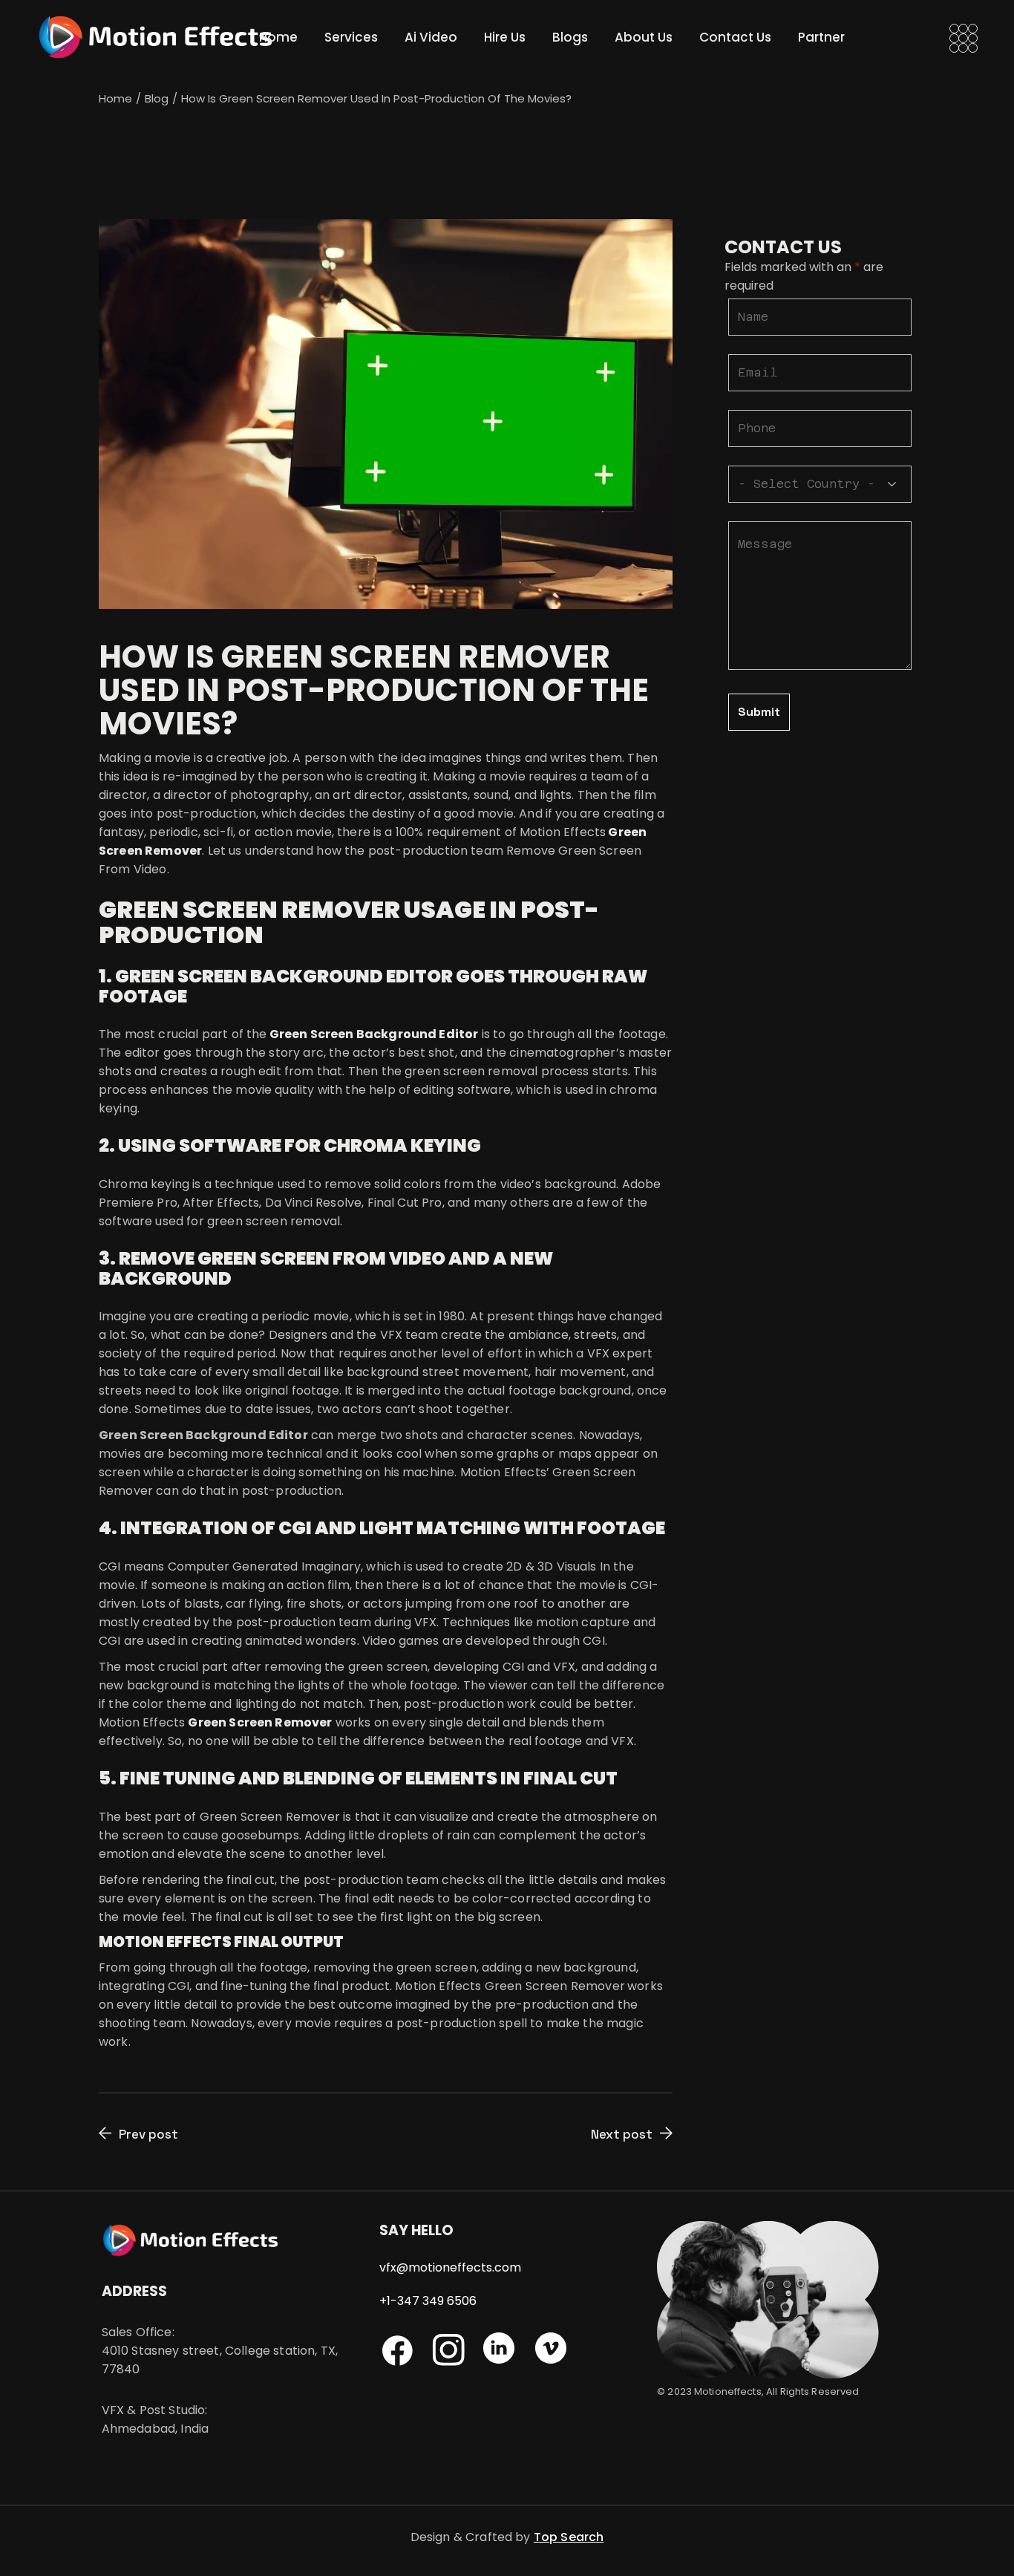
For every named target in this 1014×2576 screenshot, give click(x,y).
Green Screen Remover (260, 1722)
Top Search (569, 2537)
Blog (157, 98)
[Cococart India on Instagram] (506, 2360)
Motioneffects (728, 2391)
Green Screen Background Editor (374, 1034)
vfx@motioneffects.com (450, 2267)
